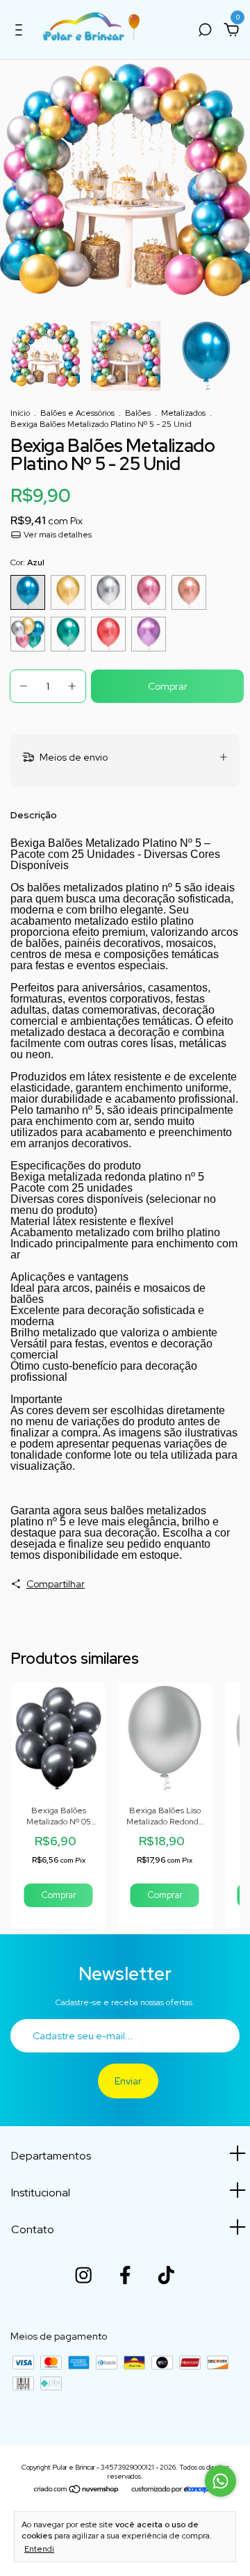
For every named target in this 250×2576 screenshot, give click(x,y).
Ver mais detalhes (57, 535)
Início (20, 413)
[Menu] (21, 32)
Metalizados (183, 413)
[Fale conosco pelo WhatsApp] (220, 2481)
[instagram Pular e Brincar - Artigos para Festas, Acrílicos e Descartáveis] (83, 2275)
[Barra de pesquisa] (205, 32)
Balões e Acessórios (77, 413)
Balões (138, 413)
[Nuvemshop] (77, 2490)
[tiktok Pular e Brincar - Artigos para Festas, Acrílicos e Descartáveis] (166, 2275)
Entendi (39, 2549)
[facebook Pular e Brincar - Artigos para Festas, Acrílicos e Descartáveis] (125, 2275)
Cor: (27, 562)
